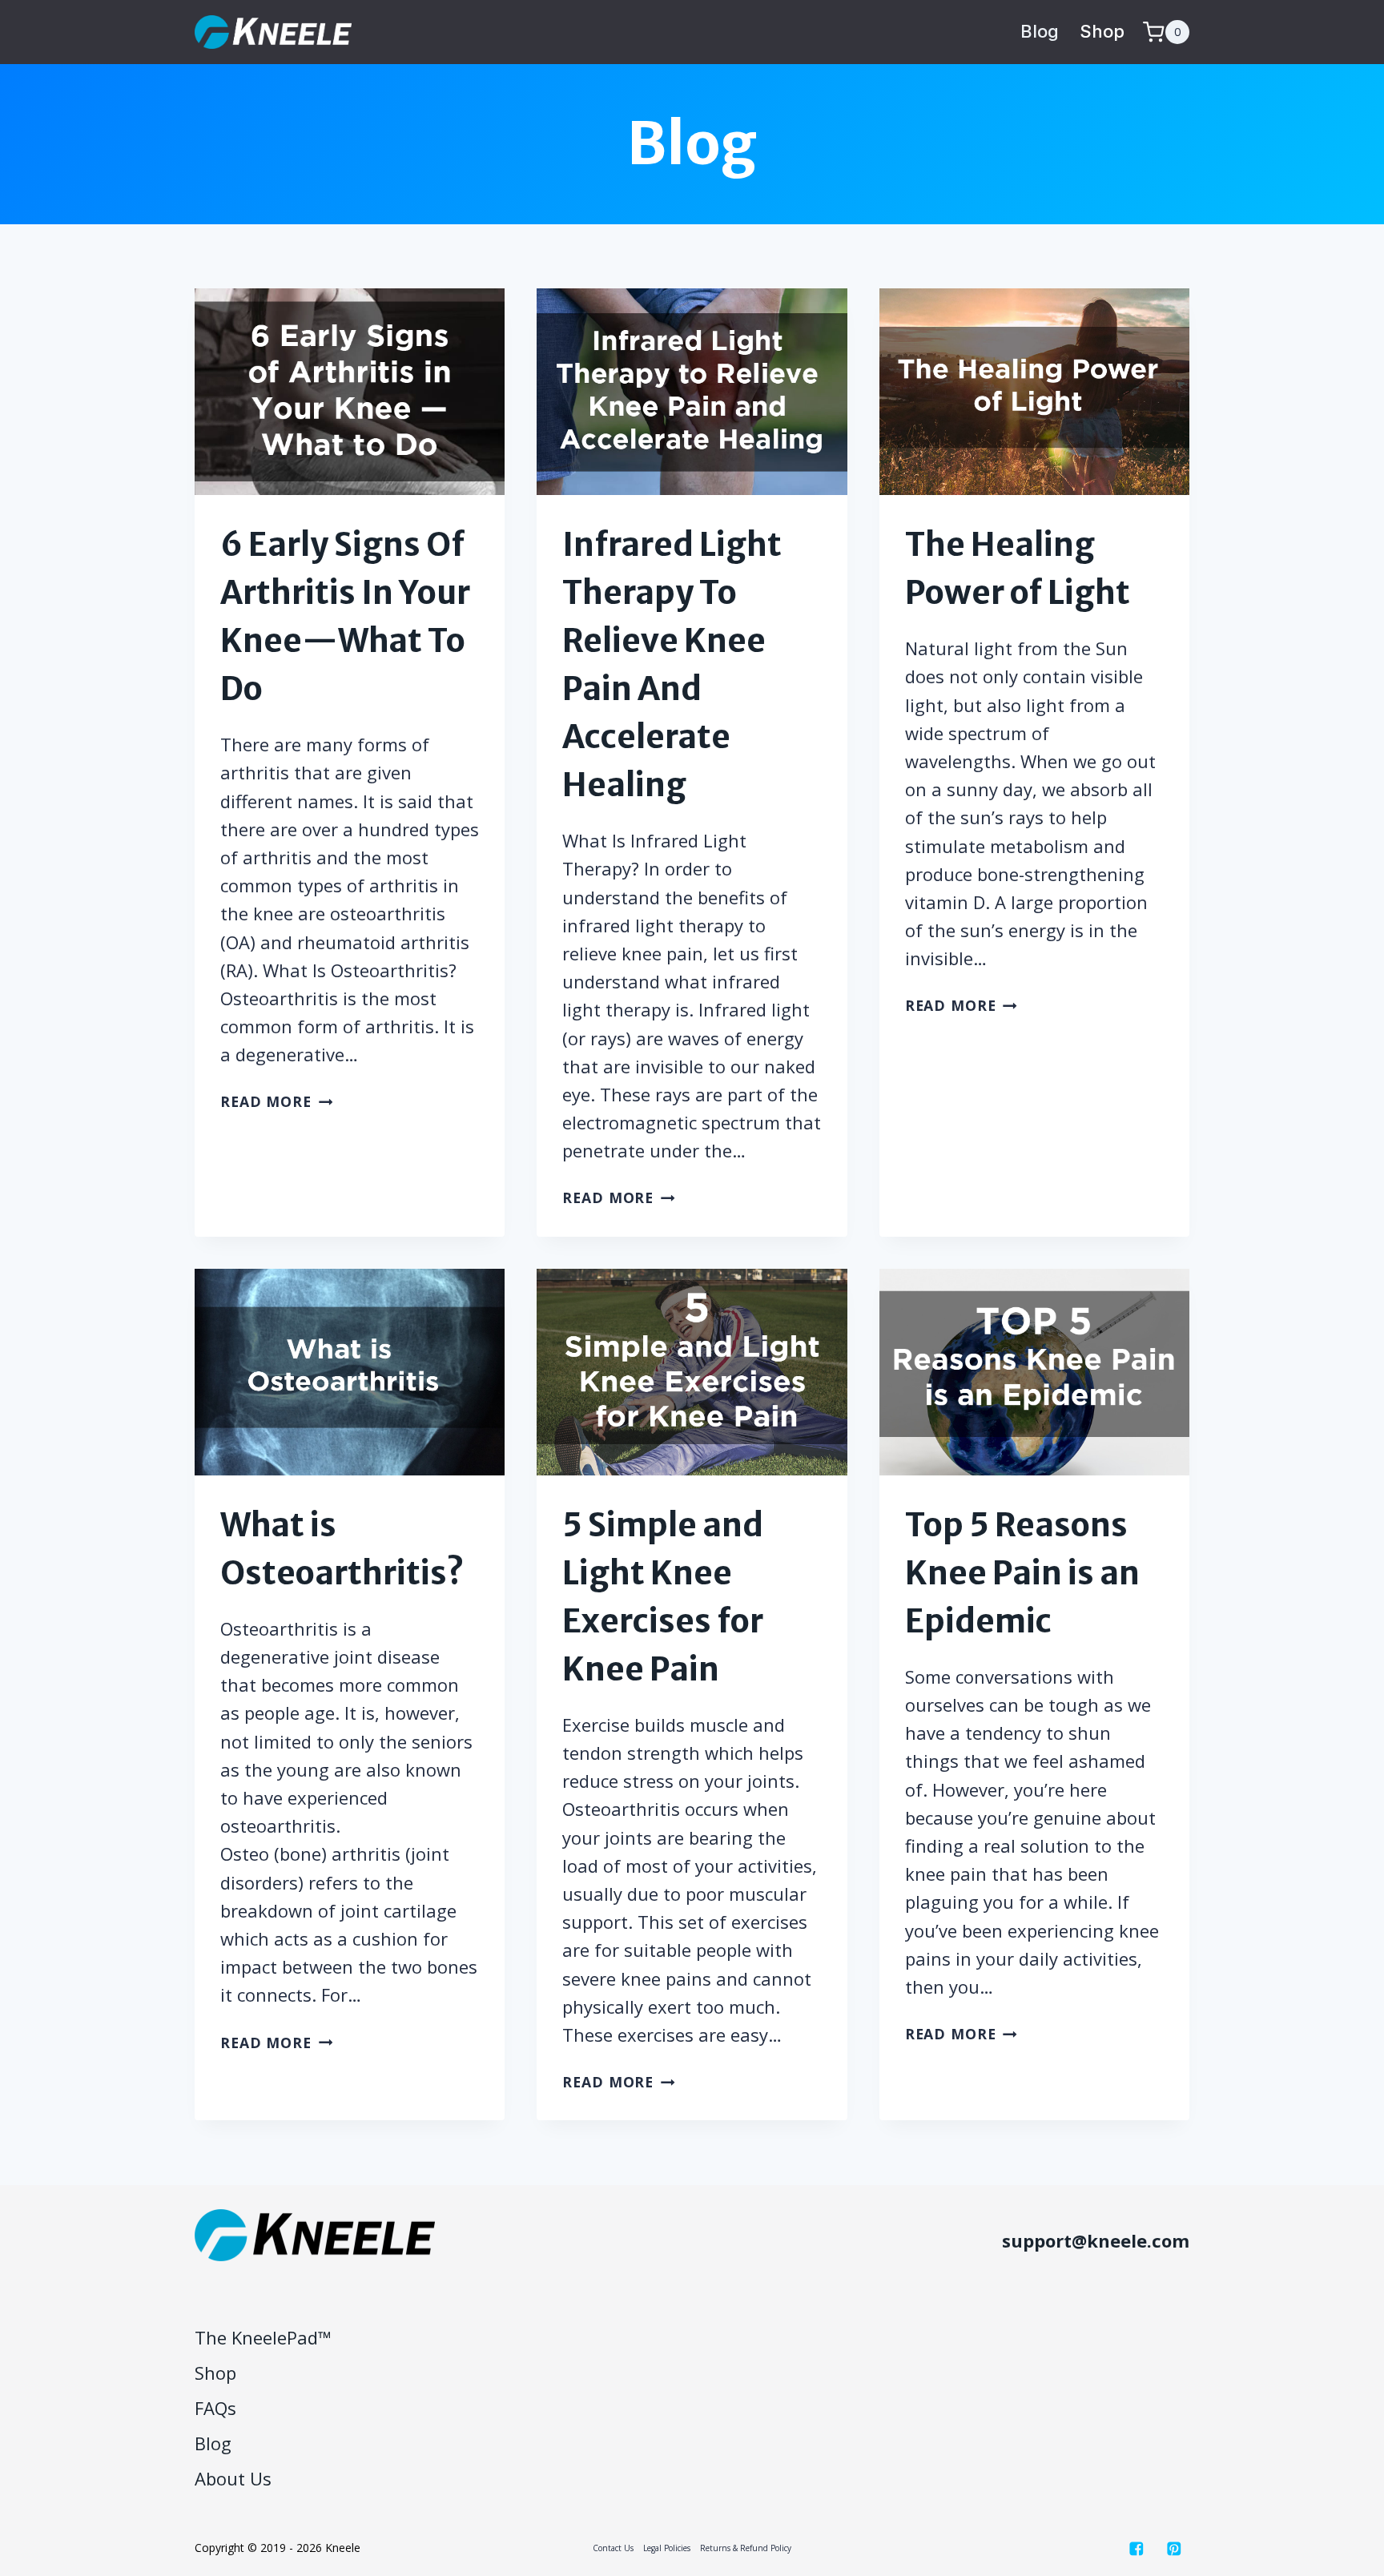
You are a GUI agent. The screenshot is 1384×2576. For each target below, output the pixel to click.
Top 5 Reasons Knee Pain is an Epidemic (1022, 1573)
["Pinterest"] (1174, 2548)
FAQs (215, 2408)
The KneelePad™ (263, 2337)
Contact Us (613, 2548)
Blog (1040, 31)
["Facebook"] (1136, 2548)
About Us (233, 2478)
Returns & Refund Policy (746, 2548)
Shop (1102, 31)
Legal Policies (667, 2548)
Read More (276, 1101)
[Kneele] (273, 32)
